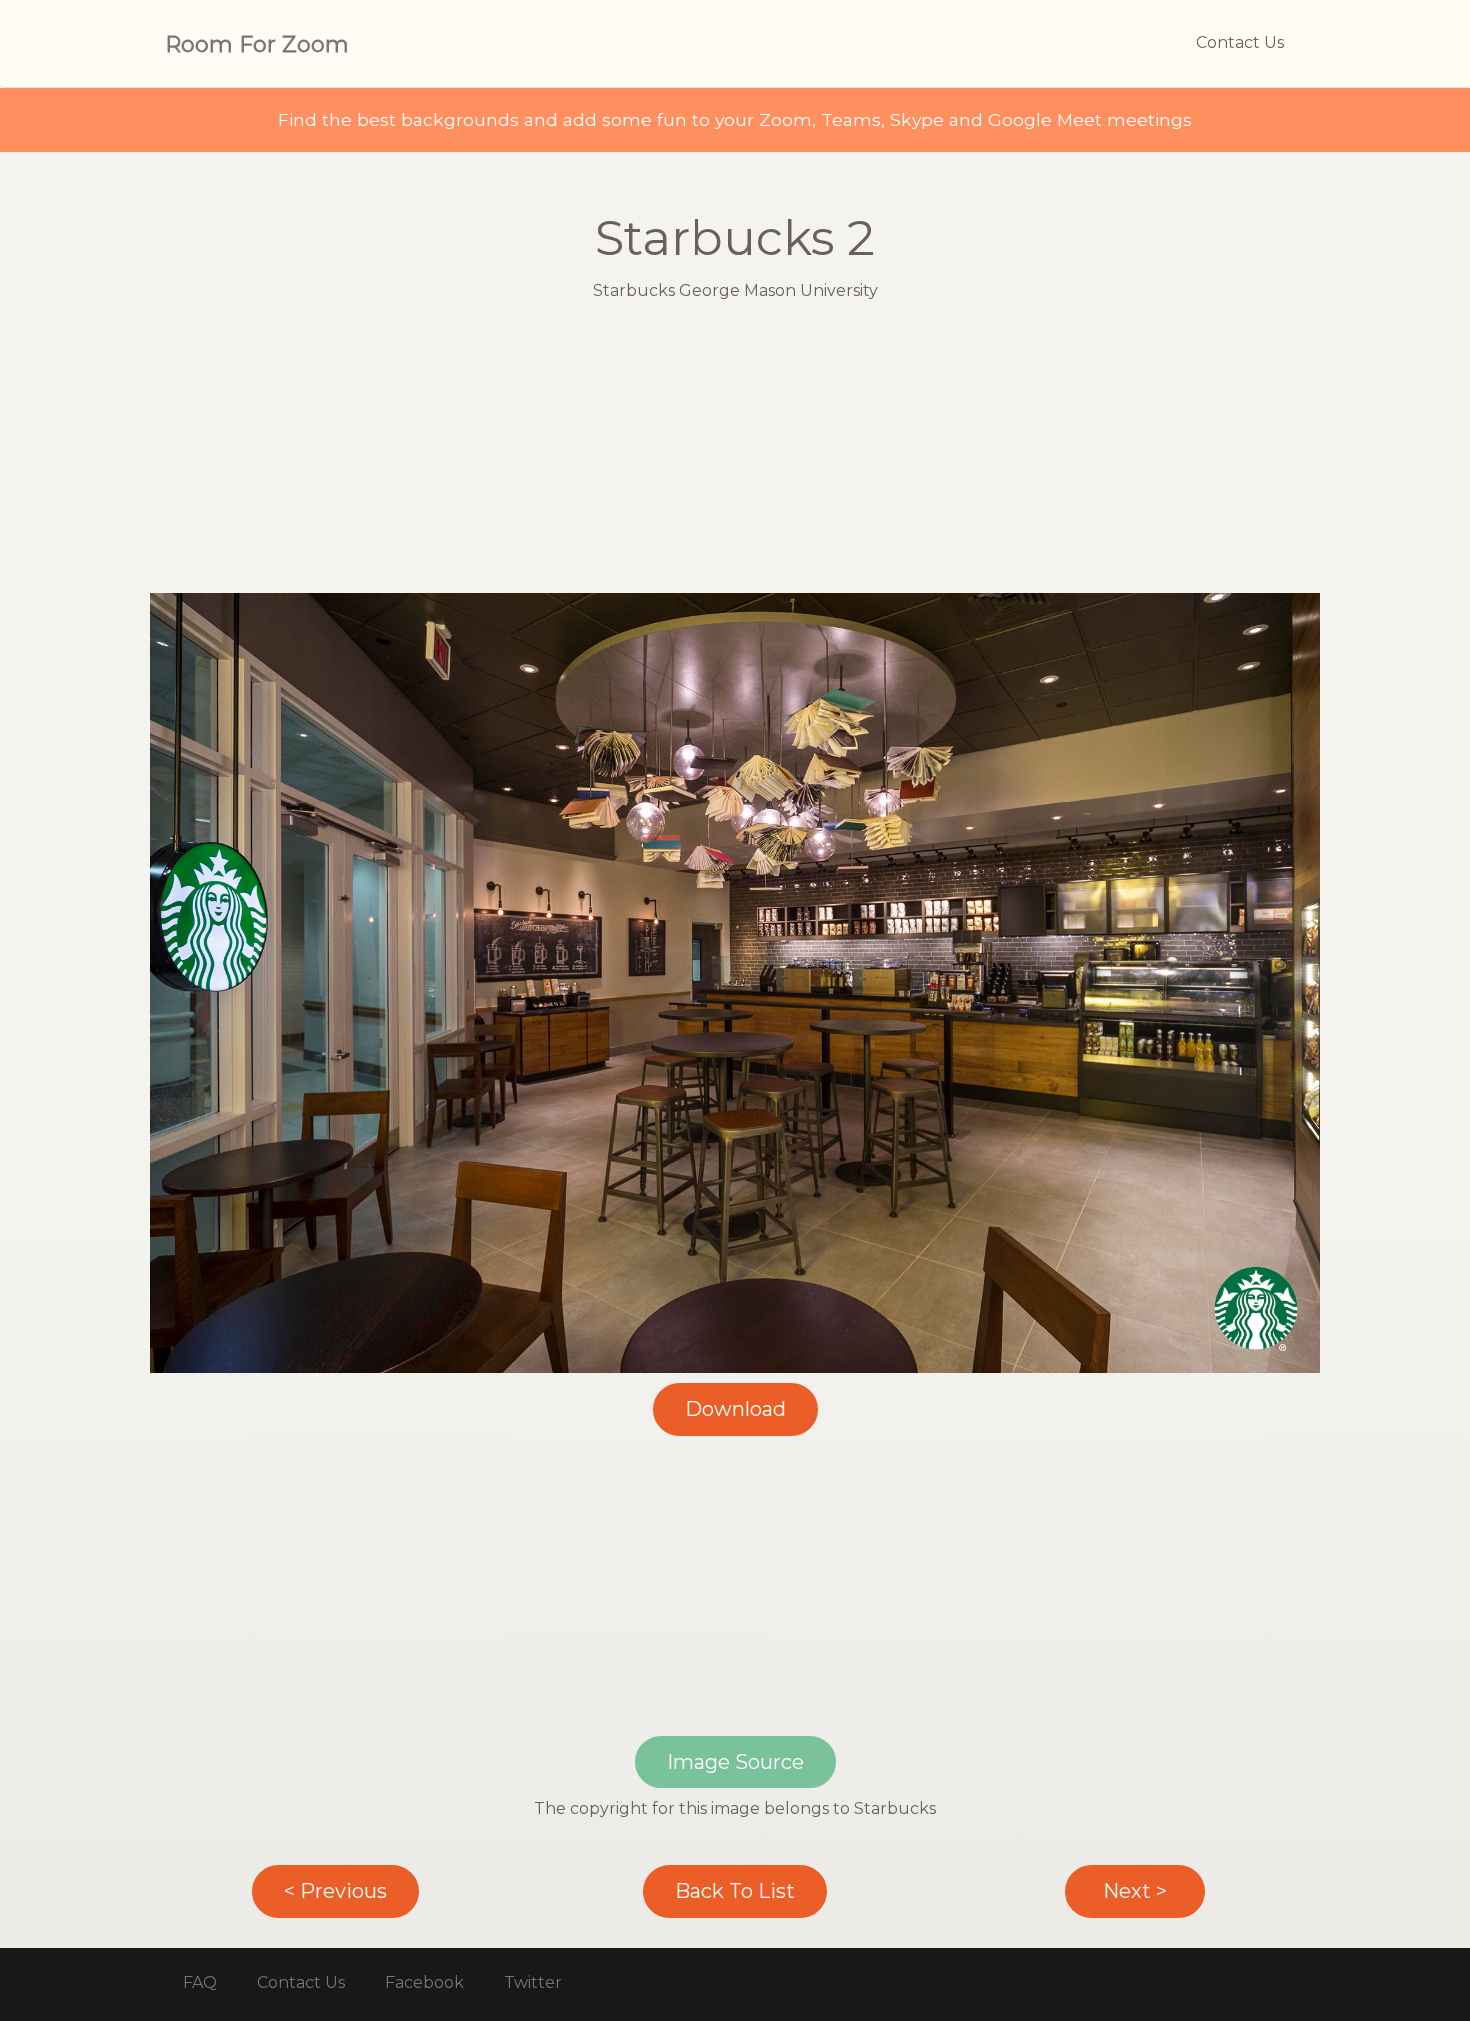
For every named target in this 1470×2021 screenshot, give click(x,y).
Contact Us (1240, 42)
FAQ (200, 1982)
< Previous (335, 1891)
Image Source (735, 1762)
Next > (1135, 1891)
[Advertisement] (735, 453)
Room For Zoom (257, 44)
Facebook (424, 1982)
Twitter (533, 1982)
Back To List (735, 1891)
